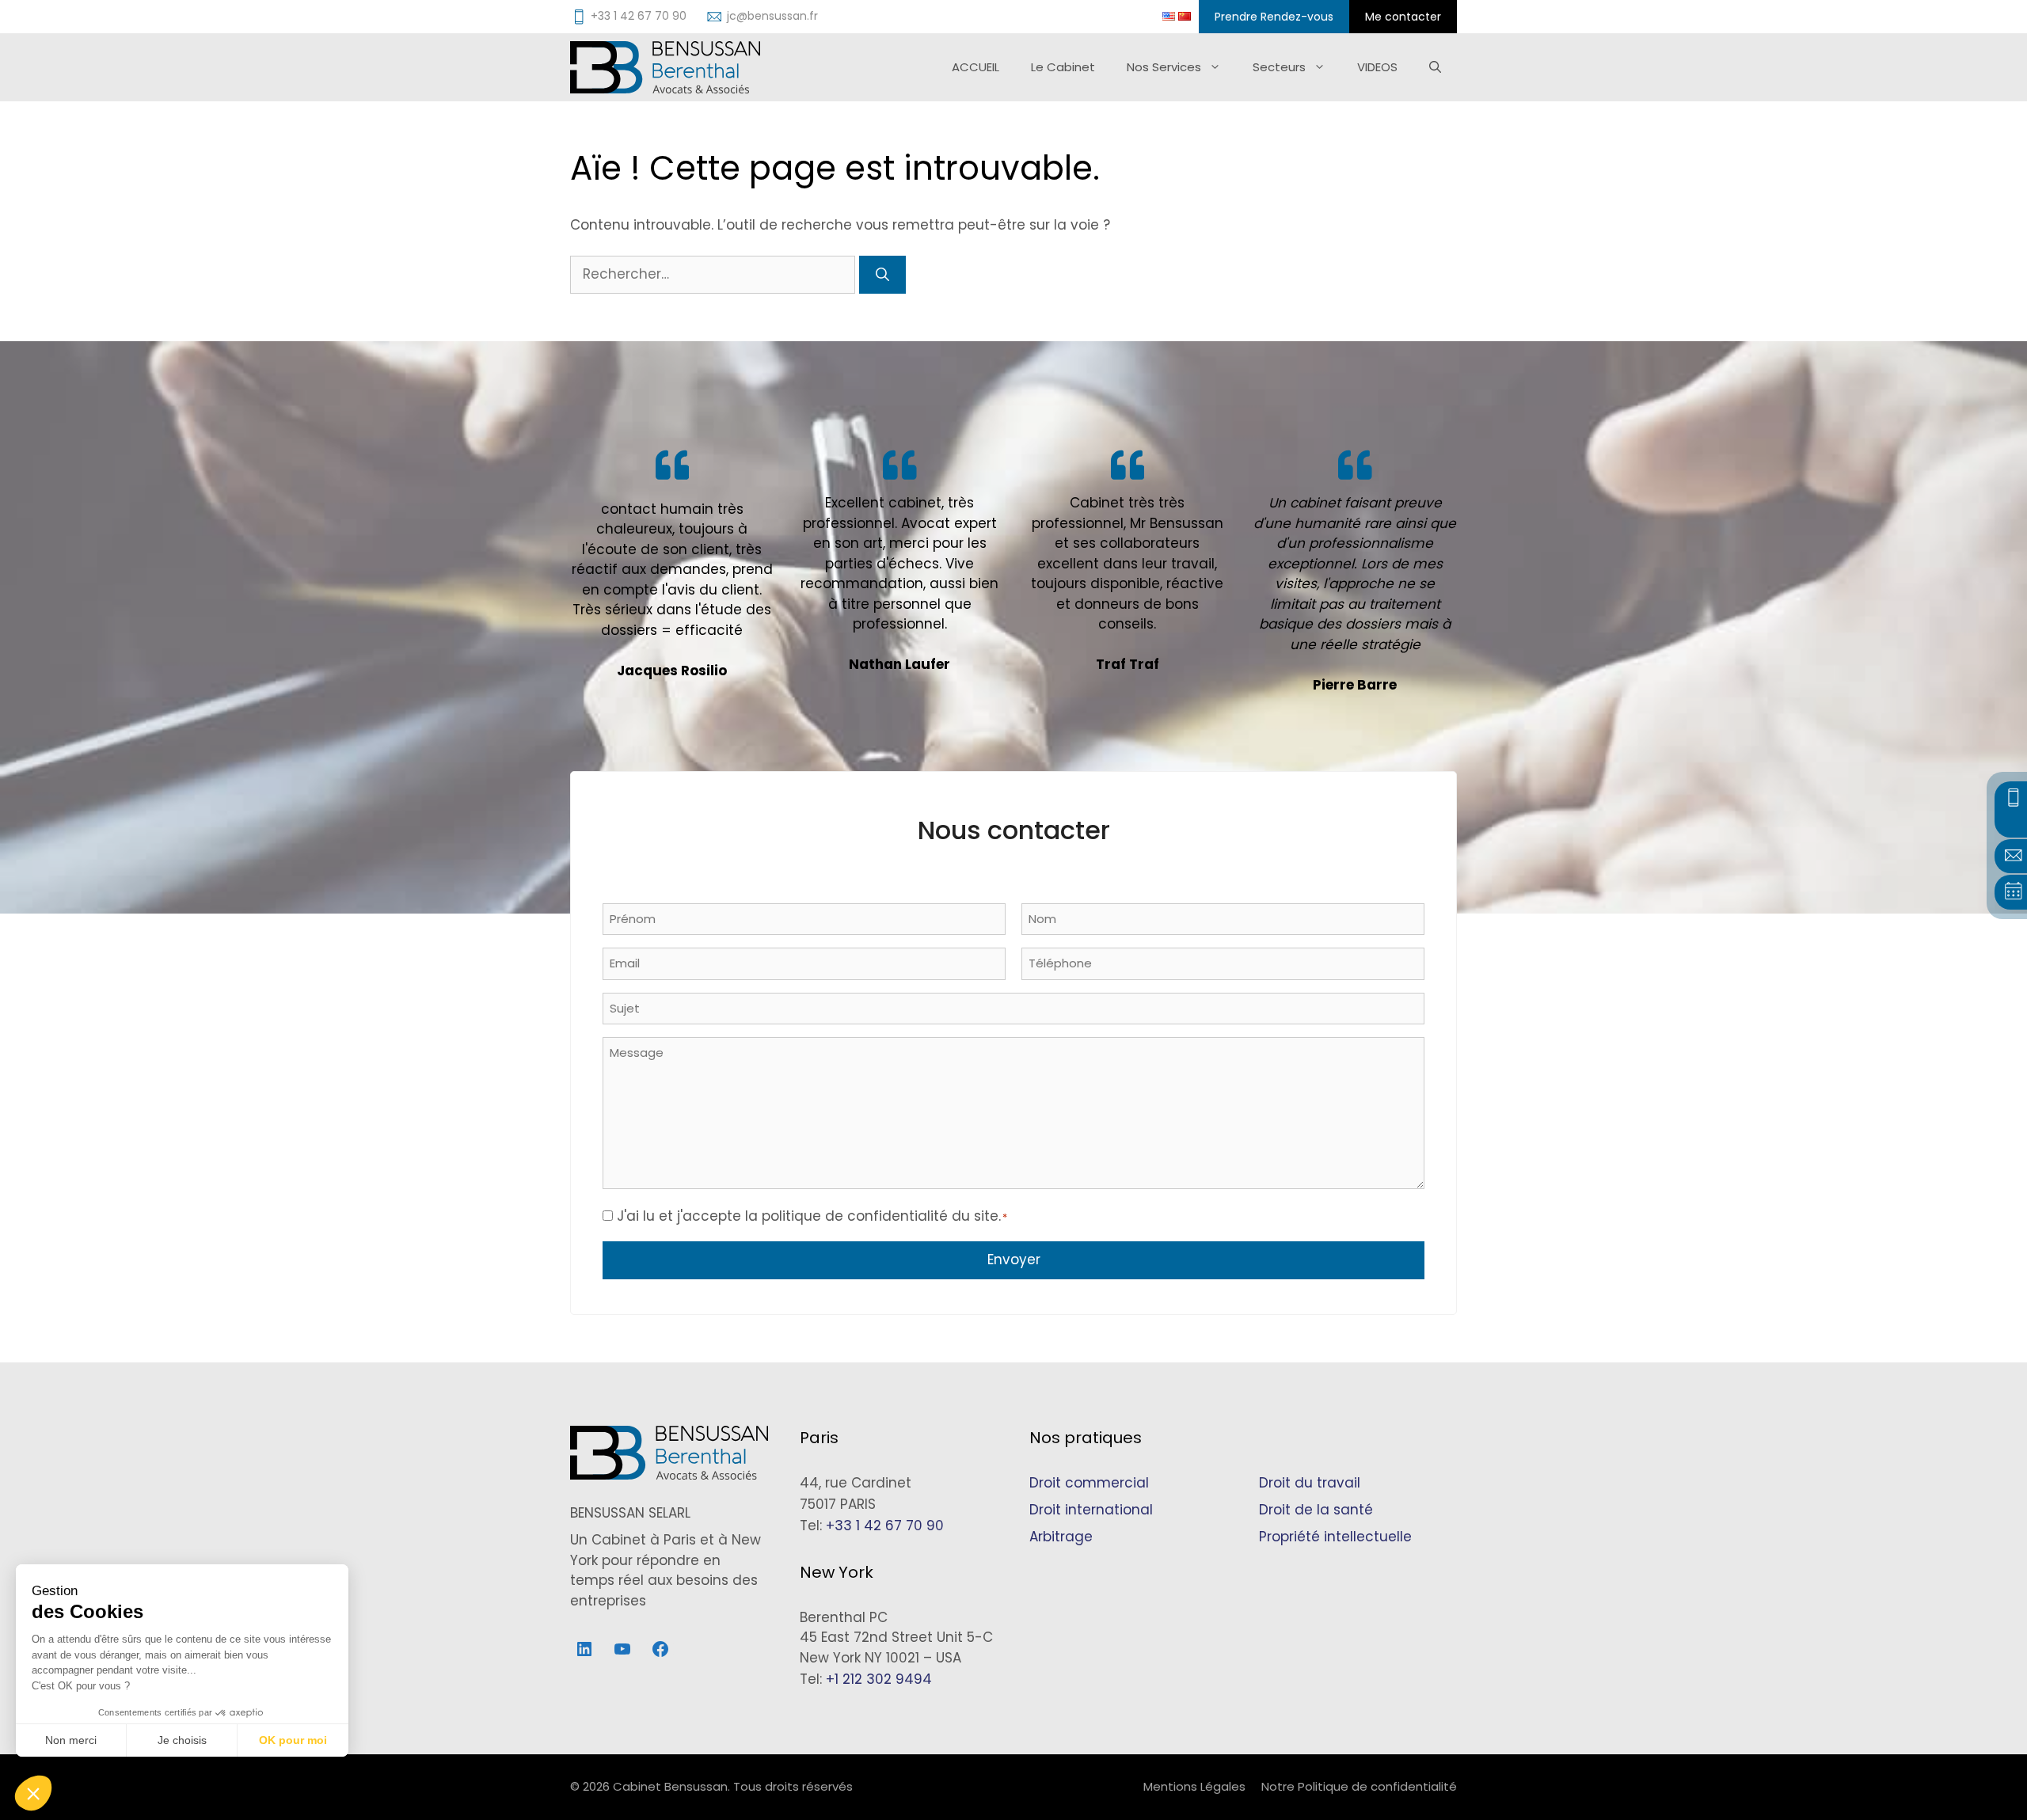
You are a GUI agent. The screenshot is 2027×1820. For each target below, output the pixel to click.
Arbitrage (1061, 1537)
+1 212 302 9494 (879, 1679)
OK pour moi (293, 1740)
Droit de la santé (1316, 1510)
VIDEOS (1377, 67)
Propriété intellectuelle (1335, 1537)
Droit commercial (1089, 1483)
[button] (33, 1793)
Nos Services (1164, 67)
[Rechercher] (882, 275)
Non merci (71, 1740)
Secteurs (1279, 67)
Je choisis (182, 1740)
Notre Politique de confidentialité (1359, 1786)
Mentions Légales (1194, 1786)
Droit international (1091, 1510)
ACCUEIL (975, 67)
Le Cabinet (1063, 67)
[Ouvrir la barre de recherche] (1435, 67)
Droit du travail (1310, 1483)
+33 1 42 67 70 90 (885, 1526)
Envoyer (1014, 1260)
